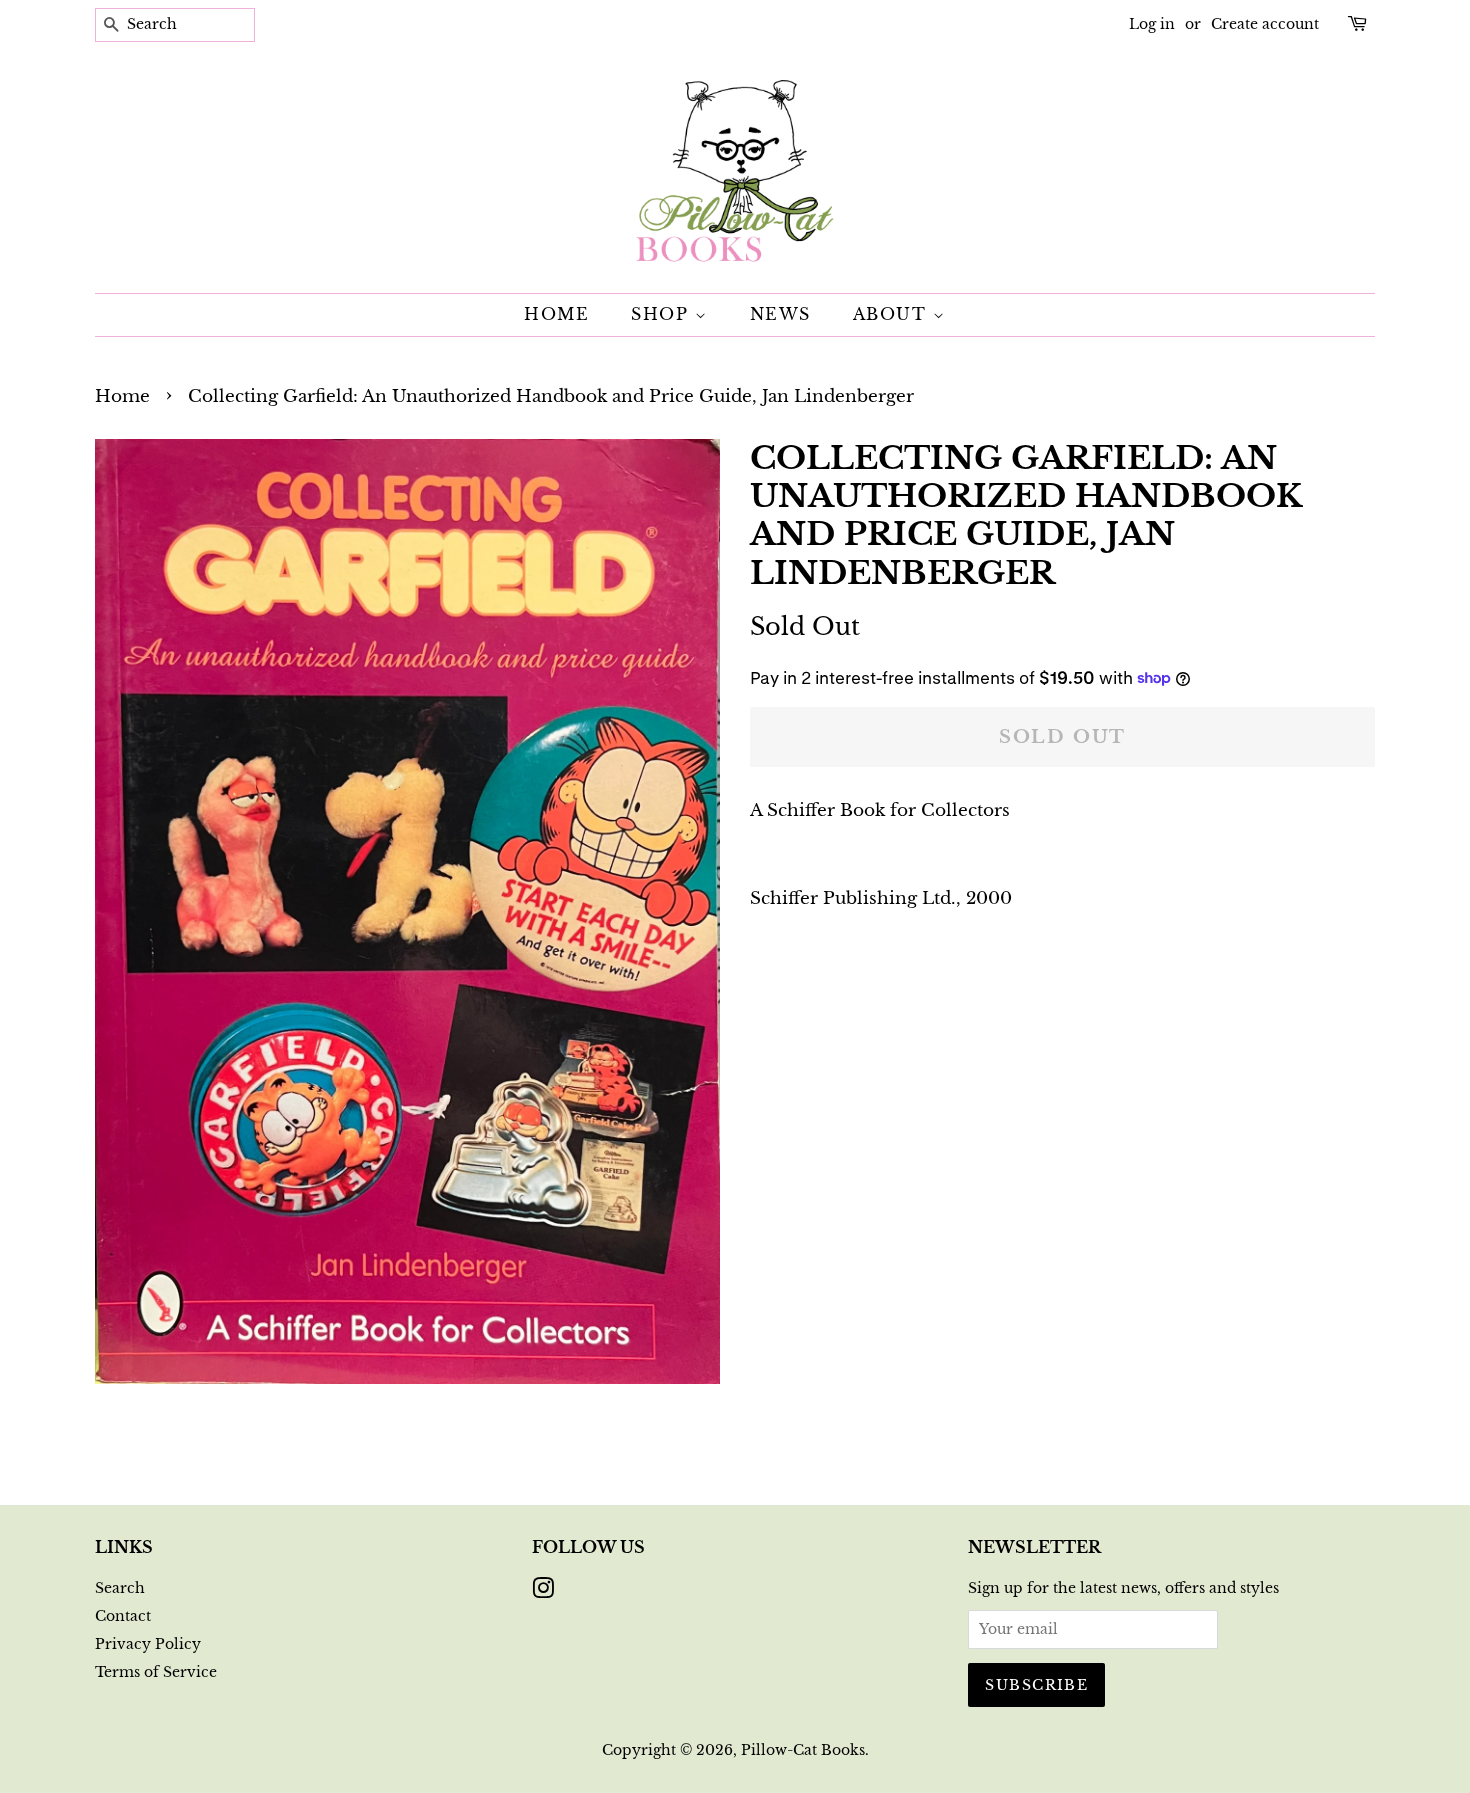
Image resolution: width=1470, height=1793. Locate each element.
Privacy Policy (148, 1644)
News (780, 314)
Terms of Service (156, 1672)
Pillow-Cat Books (803, 1750)
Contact (123, 1616)
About (893, 314)
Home (556, 314)
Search (120, 1588)
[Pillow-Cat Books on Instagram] (543, 1592)
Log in (1152, 24)
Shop (663, 314)
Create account (1265, 24)
